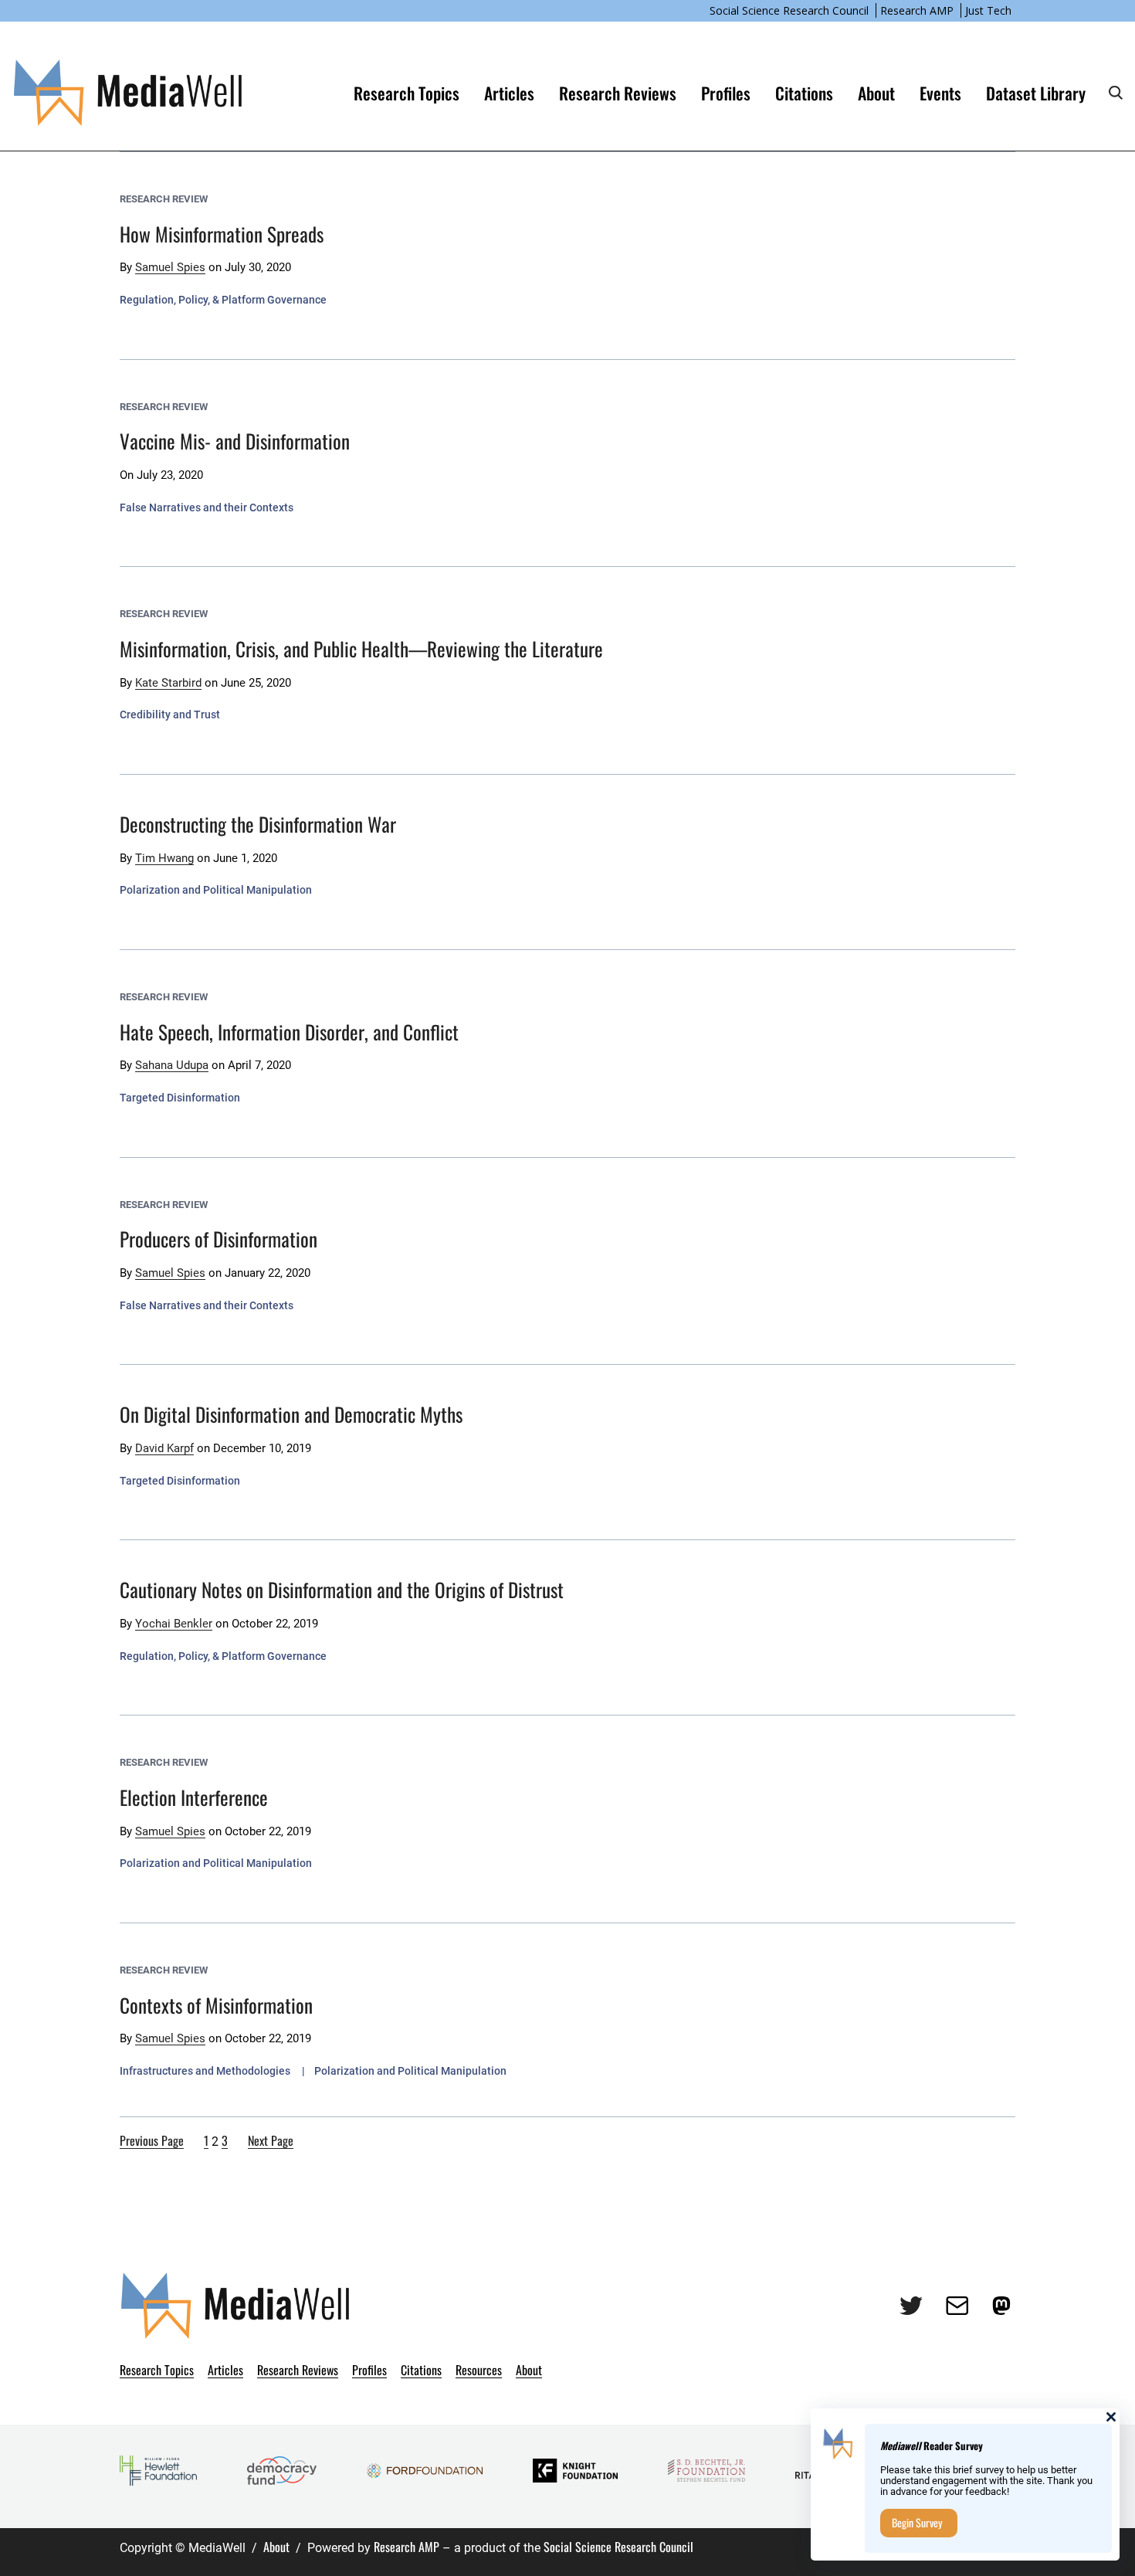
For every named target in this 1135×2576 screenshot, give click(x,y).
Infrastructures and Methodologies (205, 2071)
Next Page (271, 2140)
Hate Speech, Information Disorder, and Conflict (289, 1032)
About (276, 2547)
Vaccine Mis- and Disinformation (235, 441)
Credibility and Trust (170, 714)
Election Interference (194, 1797)
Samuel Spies (170, 267)
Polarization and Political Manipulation (216, 890)
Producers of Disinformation (219, 1239)
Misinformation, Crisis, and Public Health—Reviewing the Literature (361, 648)
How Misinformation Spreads (222, 234)
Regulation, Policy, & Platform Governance (223, 300)
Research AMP (917, 10)
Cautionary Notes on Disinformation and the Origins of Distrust (342, 1589)
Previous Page (152, 2140)
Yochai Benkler (174, 1624)
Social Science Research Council (789, 10)
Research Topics (407, 93)
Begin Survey (917, 2522)
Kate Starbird (168, 683)
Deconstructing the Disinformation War (258, 824)
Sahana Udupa (172, 1065)
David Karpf (164, 1448)
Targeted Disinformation (180, 1098)
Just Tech (988, 10)
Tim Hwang (164, 858)
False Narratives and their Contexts (207, 507)
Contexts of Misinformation (216, 2005)
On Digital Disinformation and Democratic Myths (291, 1414)
